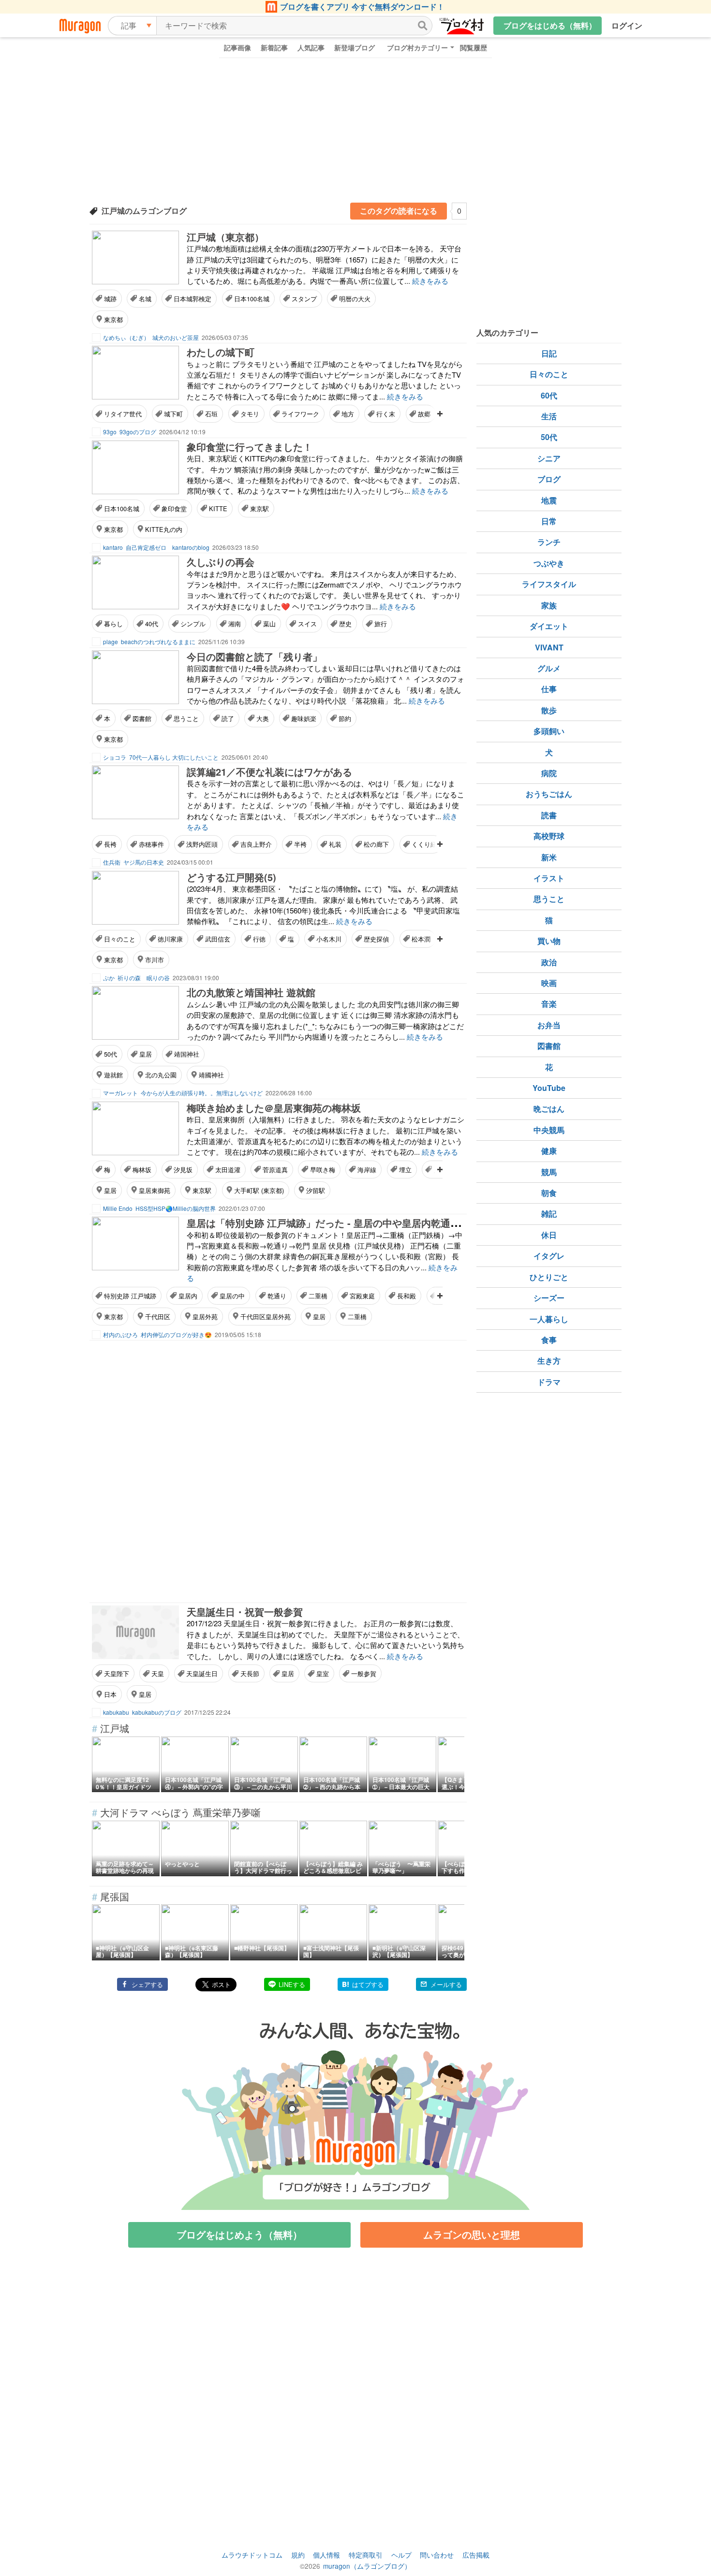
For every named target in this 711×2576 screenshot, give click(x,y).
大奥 (263, 718)
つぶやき (549, 563)
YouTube (549, 1088)
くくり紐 (424, 844)
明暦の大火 (355, 299)
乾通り (277, 1296)
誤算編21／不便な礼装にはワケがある (269, 772)
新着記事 (274, 47)
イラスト (549, 878)
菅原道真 (275, 1170)
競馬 (549, 1172)
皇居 (146, 1054)
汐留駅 (316, 1190)
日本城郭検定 (193, 299)
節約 (345, 718)
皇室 (323, 1673)
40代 (152, 624)
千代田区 (158, 1317)
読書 (549, 815)
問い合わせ (437, 2555)
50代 (111, 1054)
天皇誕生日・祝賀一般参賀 (245, 1612)
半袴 (300, 844)
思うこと (186, 718)
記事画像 (237, 47)
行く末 (386, 414)
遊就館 (113, 1075)
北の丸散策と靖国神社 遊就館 (251, 992)
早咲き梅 (323, 1170)
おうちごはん (549, 794)
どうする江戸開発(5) (231, 877)
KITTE (218, 508)
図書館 (142, 718)
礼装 (335, 844)
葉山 (269, 624)
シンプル (193, 624)
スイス (307, 624)
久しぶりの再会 (221, 562)
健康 (549, 1151)
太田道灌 (228, 1170)
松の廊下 (376, 844)
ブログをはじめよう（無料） (239, 2234)
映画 (549, 983)
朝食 (549, 1193)
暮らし (113, 624)
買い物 (549, 941)
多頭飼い (549, 731)
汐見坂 (183, 1170)
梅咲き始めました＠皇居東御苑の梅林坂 (274, 1108)
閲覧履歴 (474, 47)
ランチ (549, 542)
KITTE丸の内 (164, 529)
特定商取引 (366, 2555)
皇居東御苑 (155, 1190)
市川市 (155, 960)
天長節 (250, 1673)
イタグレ (549, 1256)
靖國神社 (211, 1075)
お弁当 (549, 1025)
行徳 (259, 939)
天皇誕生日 (202, 1673)
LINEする (292, 1984)
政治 (549, 962)
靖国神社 (187, 1054)
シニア (549, 458)
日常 (549, 521)
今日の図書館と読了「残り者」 (254, 656)
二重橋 (318, 1296)
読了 (228, 718)
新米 (549, 857)
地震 (549, 500)
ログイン (627, 25)
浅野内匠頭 (202, 844)
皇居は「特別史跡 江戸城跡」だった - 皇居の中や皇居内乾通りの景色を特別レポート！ (377, 1223)
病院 (549, 773)
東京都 (113, 319)
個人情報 (326, 2555)
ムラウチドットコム (252, 2555)
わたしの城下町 (221, 352)
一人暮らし (549, 1319)
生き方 (549, 1361)
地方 (348, 414)
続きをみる (430, 281)
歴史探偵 (376, 939)
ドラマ (549, 1382)
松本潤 (421, 939)
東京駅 (259, 508)
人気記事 (311, 47)
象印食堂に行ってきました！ (250, 447)
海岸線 (367, 1170)
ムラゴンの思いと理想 (472, 2234)
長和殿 (407, 1296)
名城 (145, 299)
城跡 (110, 299)
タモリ (250, 414)
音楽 (549, 1004)
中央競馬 (549, 1130)
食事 (549, 1340)
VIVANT (549, 647)
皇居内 (188, 1296)
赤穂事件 (151, 844)
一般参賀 (364, 1673)
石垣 (211, 414)
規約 (298, 2555)
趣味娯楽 (304, 718)
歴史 (345, 624)
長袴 (110, 844)
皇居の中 (232, 1296)
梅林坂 (142, 1170)
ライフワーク (300, 414)
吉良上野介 (256, 844)
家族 (549, 605)
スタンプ (304, 299)
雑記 (549, 1214)
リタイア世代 (123, 414)
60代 (549, 395)
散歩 (549, 710)
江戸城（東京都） (225, 237)
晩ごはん (549, 1109)
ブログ (549, 479)
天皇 (158, 1673)
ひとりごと (549, 1277)
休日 (549, 1235)
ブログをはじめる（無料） (550, 25)
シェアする (147, 1984)
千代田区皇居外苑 (266, 1317)
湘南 (235, 624)
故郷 (424, 414)
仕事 (549, 689)
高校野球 (549, 836)
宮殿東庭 (362, 1296)
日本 (110, 1694)
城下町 (173, 414)
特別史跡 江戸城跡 (130, 1296)
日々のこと (120, 939)
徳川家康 (170, 939)
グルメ (549, 668)
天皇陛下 (117, 1673)
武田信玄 (218, 939)
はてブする (368, 1984)
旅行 (381, 624)
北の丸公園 (161, 1075)
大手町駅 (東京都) (259, 1190)
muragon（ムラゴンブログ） (367, 2566)
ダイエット (549, 626)
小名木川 (329, 939)
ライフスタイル (549, 584)
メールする (446, 1984)
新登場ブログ (355, 47)
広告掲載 (476, 2555)
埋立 (405, 1170)
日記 (549, 353)
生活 (549, 416)
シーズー (549, 1298)
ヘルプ (401, 2555)
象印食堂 (174, 508)
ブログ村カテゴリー (417, 47)
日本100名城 (252, 299)
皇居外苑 (205, 1317)
